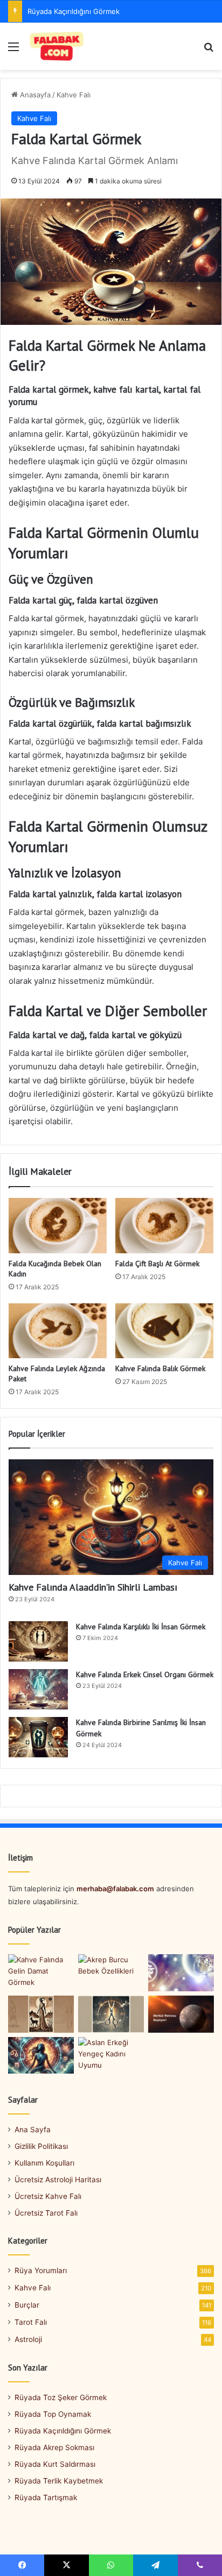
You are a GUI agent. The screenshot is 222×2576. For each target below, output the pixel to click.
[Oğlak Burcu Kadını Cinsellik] (41, 2014)
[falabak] (57, 46)
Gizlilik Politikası (41, 2146)
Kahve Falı (74, 95)
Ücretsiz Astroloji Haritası (58, 2180)
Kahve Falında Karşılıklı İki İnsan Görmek (141, 1627)
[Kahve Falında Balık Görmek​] (164, 1331)
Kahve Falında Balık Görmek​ (160, 1368)
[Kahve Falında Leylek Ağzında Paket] (58, 1331)
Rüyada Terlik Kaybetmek (59, 2481)
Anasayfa (34, 95)
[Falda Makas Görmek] (111, 2014)
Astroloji (28, 2339)
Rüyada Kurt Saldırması (55, 2464)
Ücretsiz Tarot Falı (46, 2213)
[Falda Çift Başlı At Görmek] (164, 1226)
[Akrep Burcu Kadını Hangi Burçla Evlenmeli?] (41, 2056)
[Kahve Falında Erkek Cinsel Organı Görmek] (38, 1689)
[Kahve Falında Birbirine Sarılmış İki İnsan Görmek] (38, 1737)
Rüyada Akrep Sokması (65, 11)
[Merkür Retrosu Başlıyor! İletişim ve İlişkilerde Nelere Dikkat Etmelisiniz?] (181, 2014)
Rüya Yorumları (41, 2270)
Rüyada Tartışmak (46, 2497)
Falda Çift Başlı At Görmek (157, 1264)
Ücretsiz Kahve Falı (48, 2196)
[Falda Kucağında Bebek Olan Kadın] (58, 1226)
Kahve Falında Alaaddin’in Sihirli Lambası (93, 1587)
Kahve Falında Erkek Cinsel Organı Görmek (145, 1674)
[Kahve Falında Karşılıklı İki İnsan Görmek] (38, 1641)
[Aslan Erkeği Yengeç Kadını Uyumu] (111, 2056)
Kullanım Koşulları (44, 2163)
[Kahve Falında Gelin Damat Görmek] (41, 1973)
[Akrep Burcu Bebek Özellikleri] (111, 1973)
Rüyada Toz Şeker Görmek (61, 2397)
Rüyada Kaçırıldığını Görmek (63, 2431)
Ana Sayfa (33, 2130)
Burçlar (27, 2305)
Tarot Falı (31, 2322)
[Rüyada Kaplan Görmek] (181, 1973)
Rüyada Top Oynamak (53, 2414)
